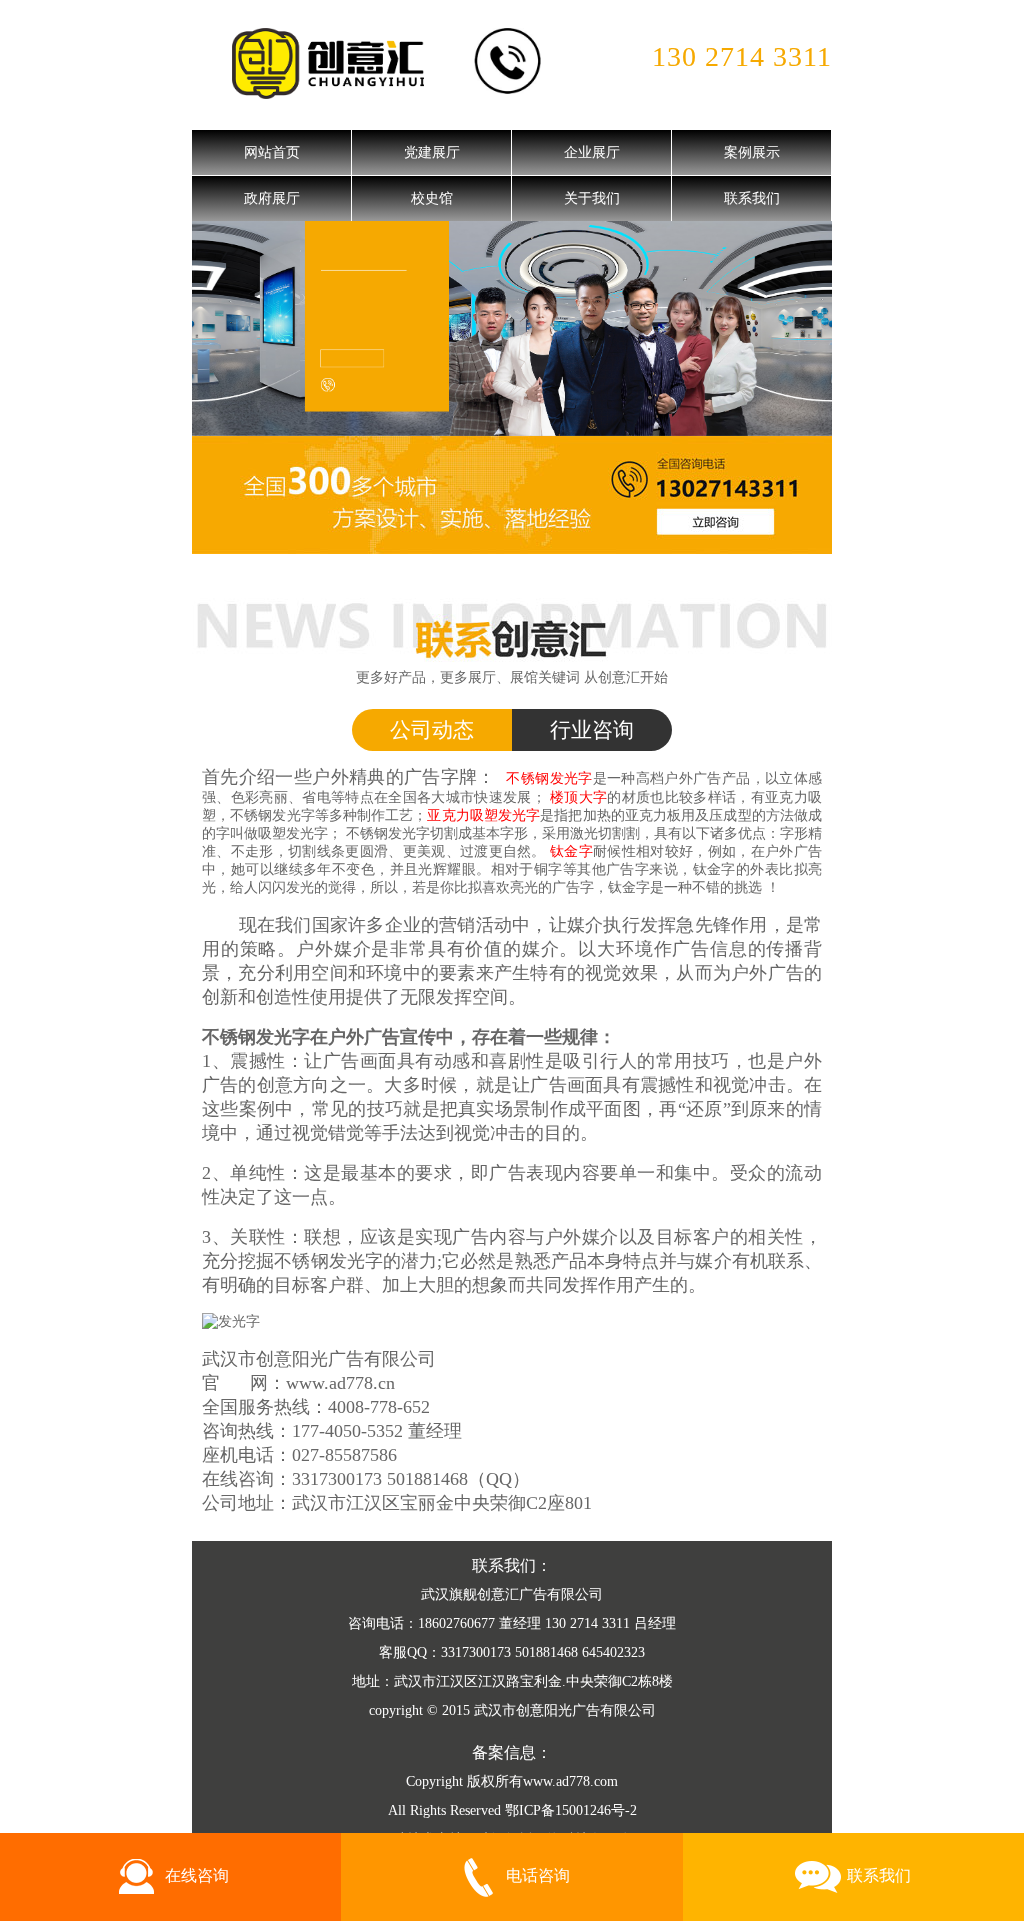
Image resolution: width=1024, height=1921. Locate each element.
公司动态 (432, 730)
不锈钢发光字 (388, 833)
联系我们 (752, 198)
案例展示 (752, 152)
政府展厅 (272, 198)
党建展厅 (432, 152)
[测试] (512, 327)
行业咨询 (592, 730)
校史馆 (432, 198)
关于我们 (592, 198)
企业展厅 (592, 152)
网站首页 (272, 152)
